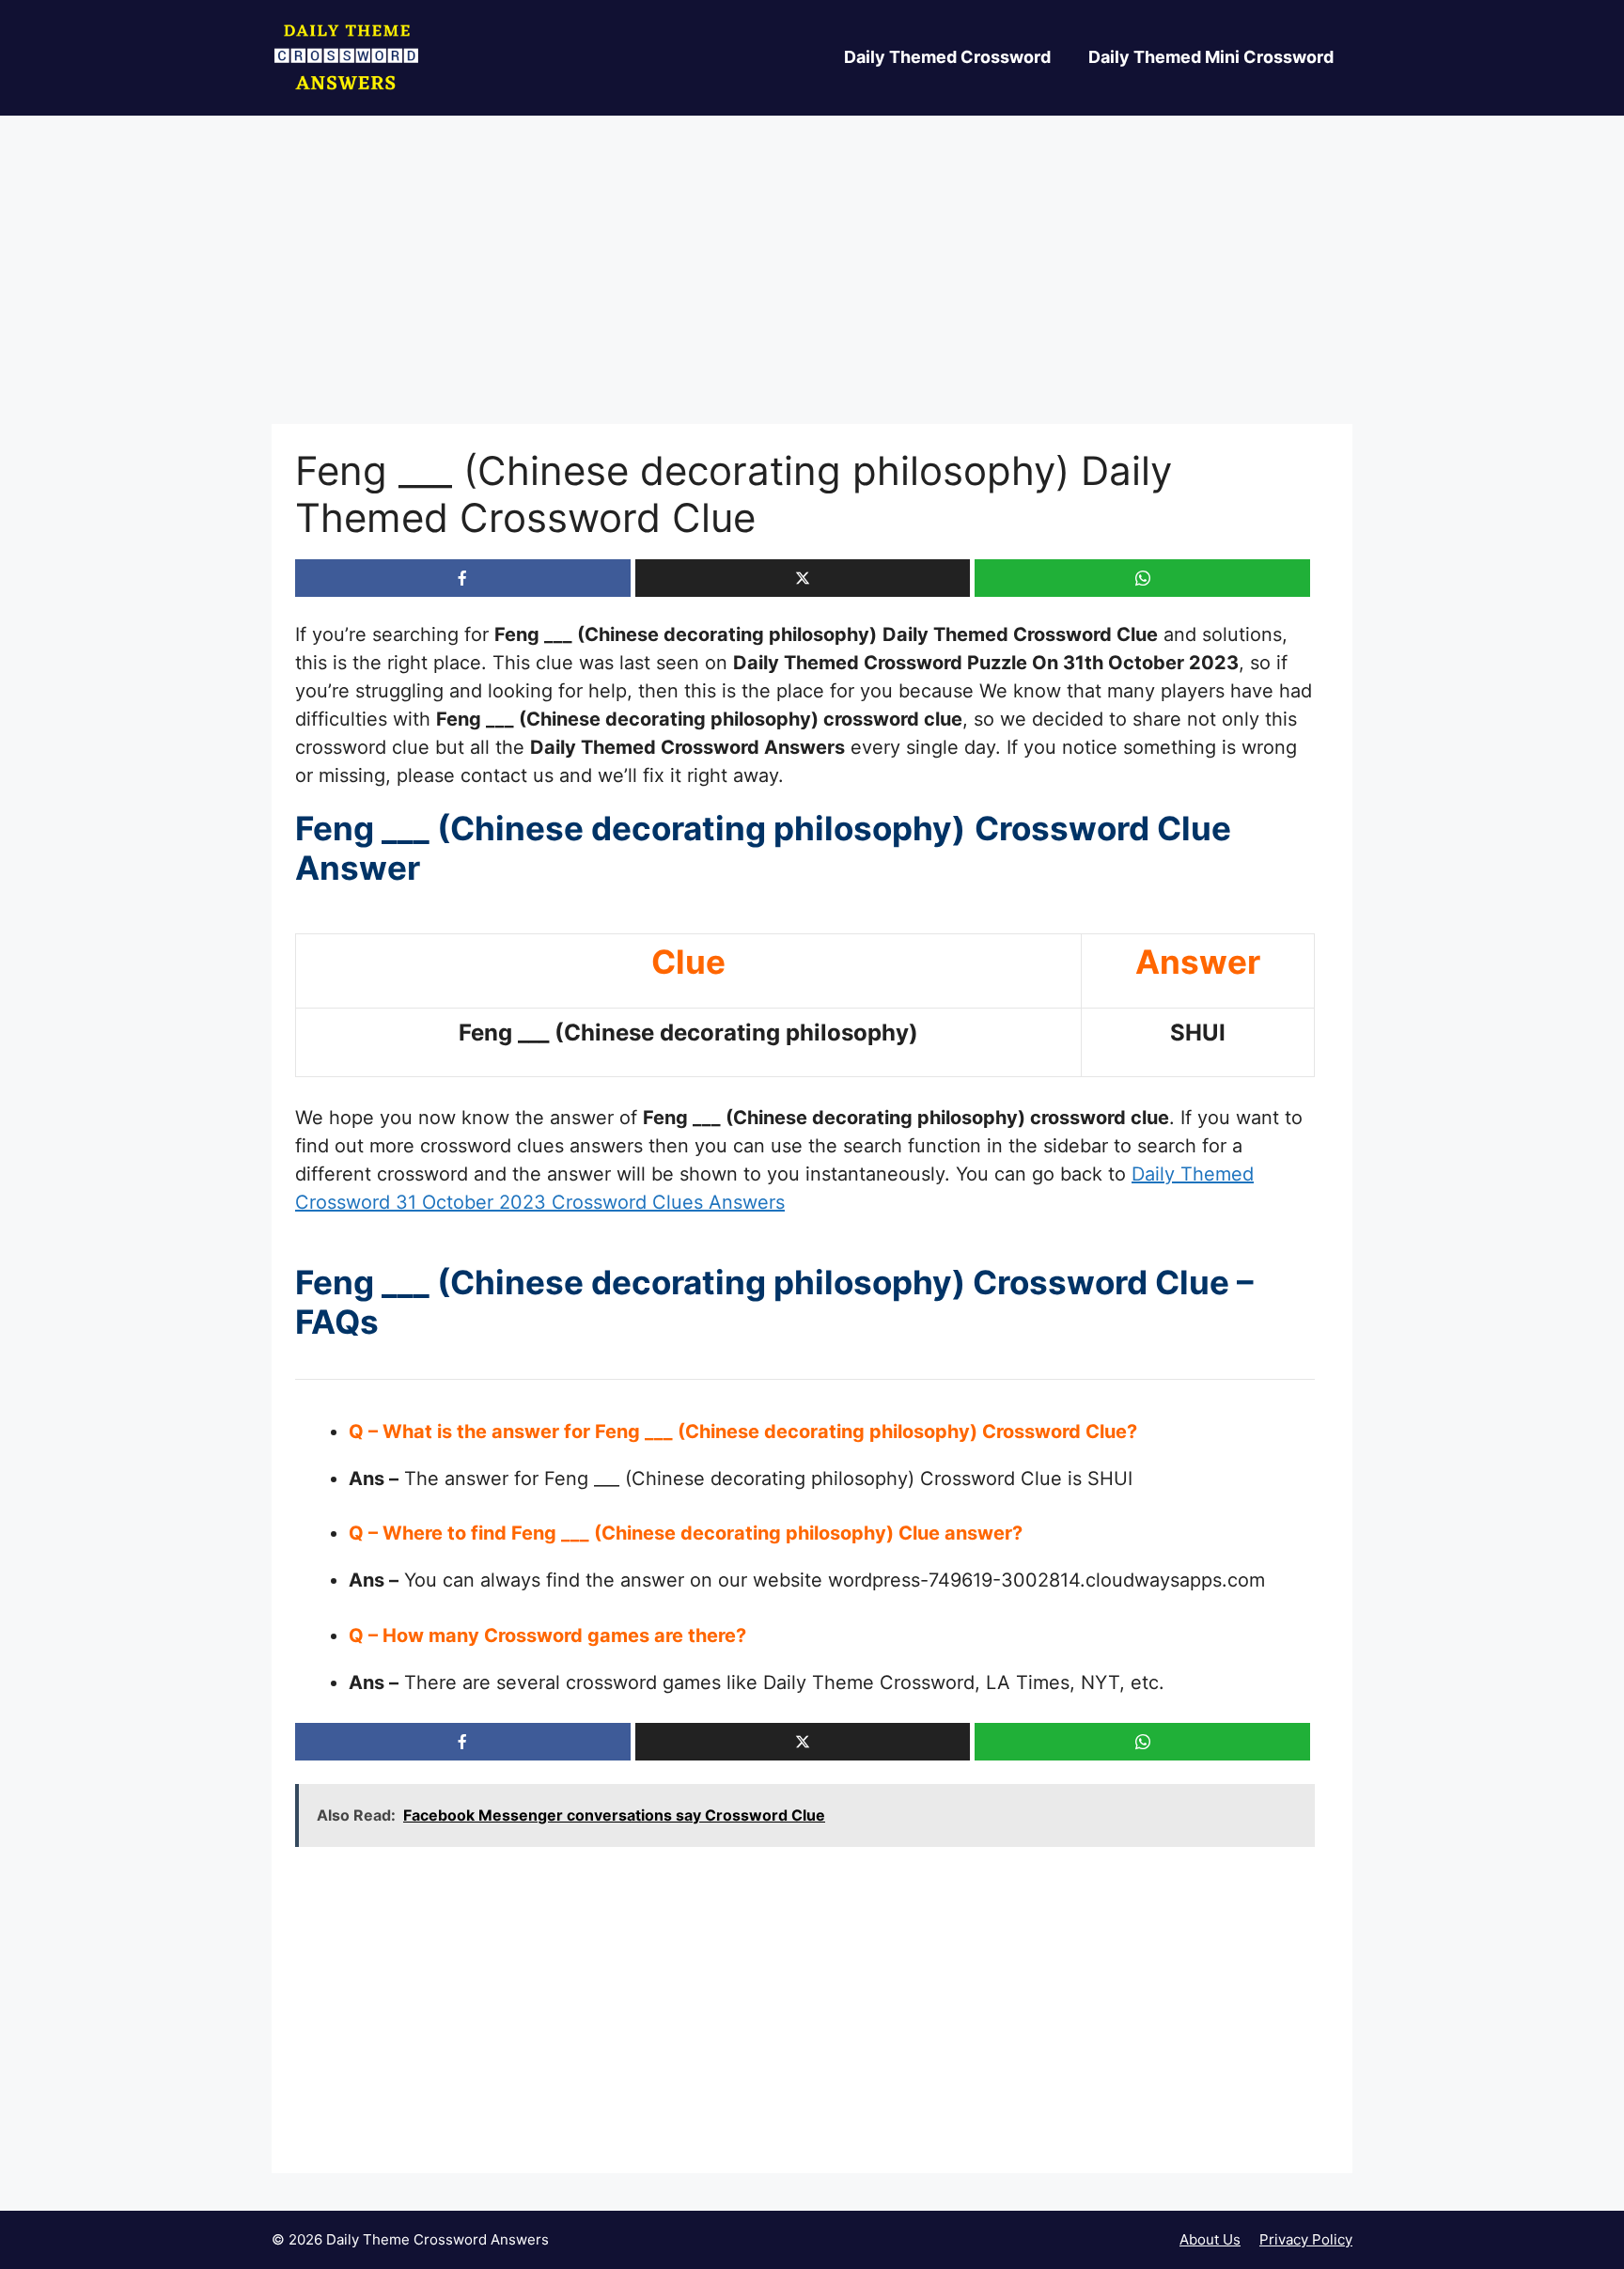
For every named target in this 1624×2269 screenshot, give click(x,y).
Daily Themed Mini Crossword (1211, 57)
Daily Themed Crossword (947, 57)
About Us (1210, 2239)
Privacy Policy (1306, 2239)
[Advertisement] (812, 285)
